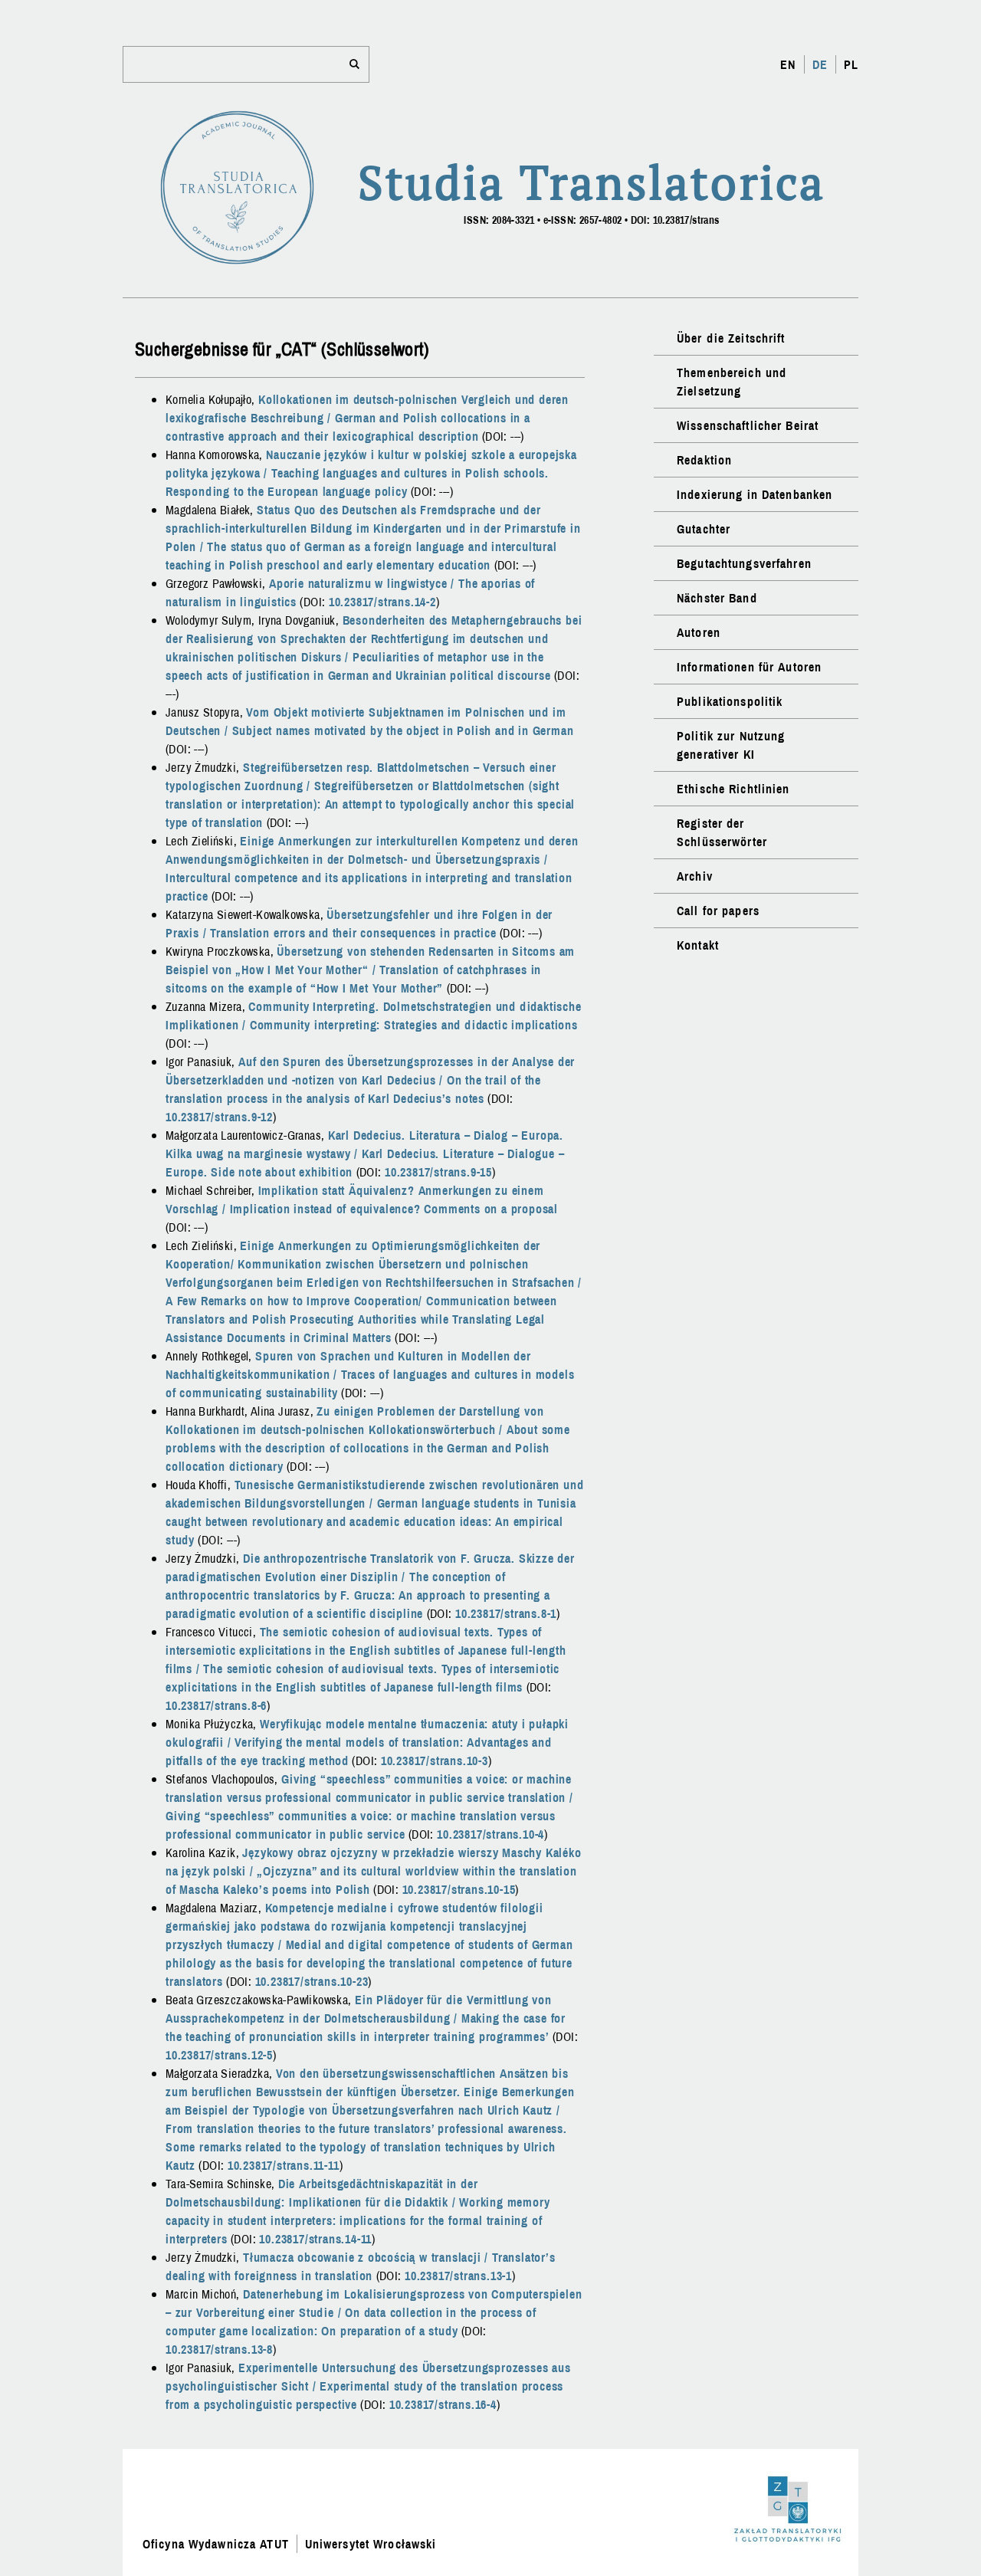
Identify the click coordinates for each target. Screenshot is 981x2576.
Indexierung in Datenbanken (755, 494)
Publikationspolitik (730, 701)
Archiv (695, 876)
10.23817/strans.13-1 (458, 2276)
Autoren (699, 632)
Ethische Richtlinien (733, 789)
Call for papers (718, 911)
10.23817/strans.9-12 (219, 1117)
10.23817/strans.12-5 (219, 2055)
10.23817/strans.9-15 (438, 1172)
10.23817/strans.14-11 (315, 2239)
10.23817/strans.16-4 (443, 2404)
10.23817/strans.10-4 (490, 1834)
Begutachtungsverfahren (744, 563)
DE (820, 64)
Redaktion (704, 460)
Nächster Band (717, 598)
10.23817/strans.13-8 (219, 2349)
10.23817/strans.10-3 (435, 1761)
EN (788, 64)
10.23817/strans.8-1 (506, 1613)
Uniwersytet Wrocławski (371, 2544)
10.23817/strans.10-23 (312, 1981)
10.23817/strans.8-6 (216, 1705)
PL (851, 64)
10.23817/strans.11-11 (284, 2165)
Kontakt (698, 945)
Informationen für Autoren (749, 667)
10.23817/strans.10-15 (459, 1889)
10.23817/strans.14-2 (382, 602)
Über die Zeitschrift (731, 338)
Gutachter (704, 529)
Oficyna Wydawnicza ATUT (216, 2544)
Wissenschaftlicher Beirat (748, 425)
